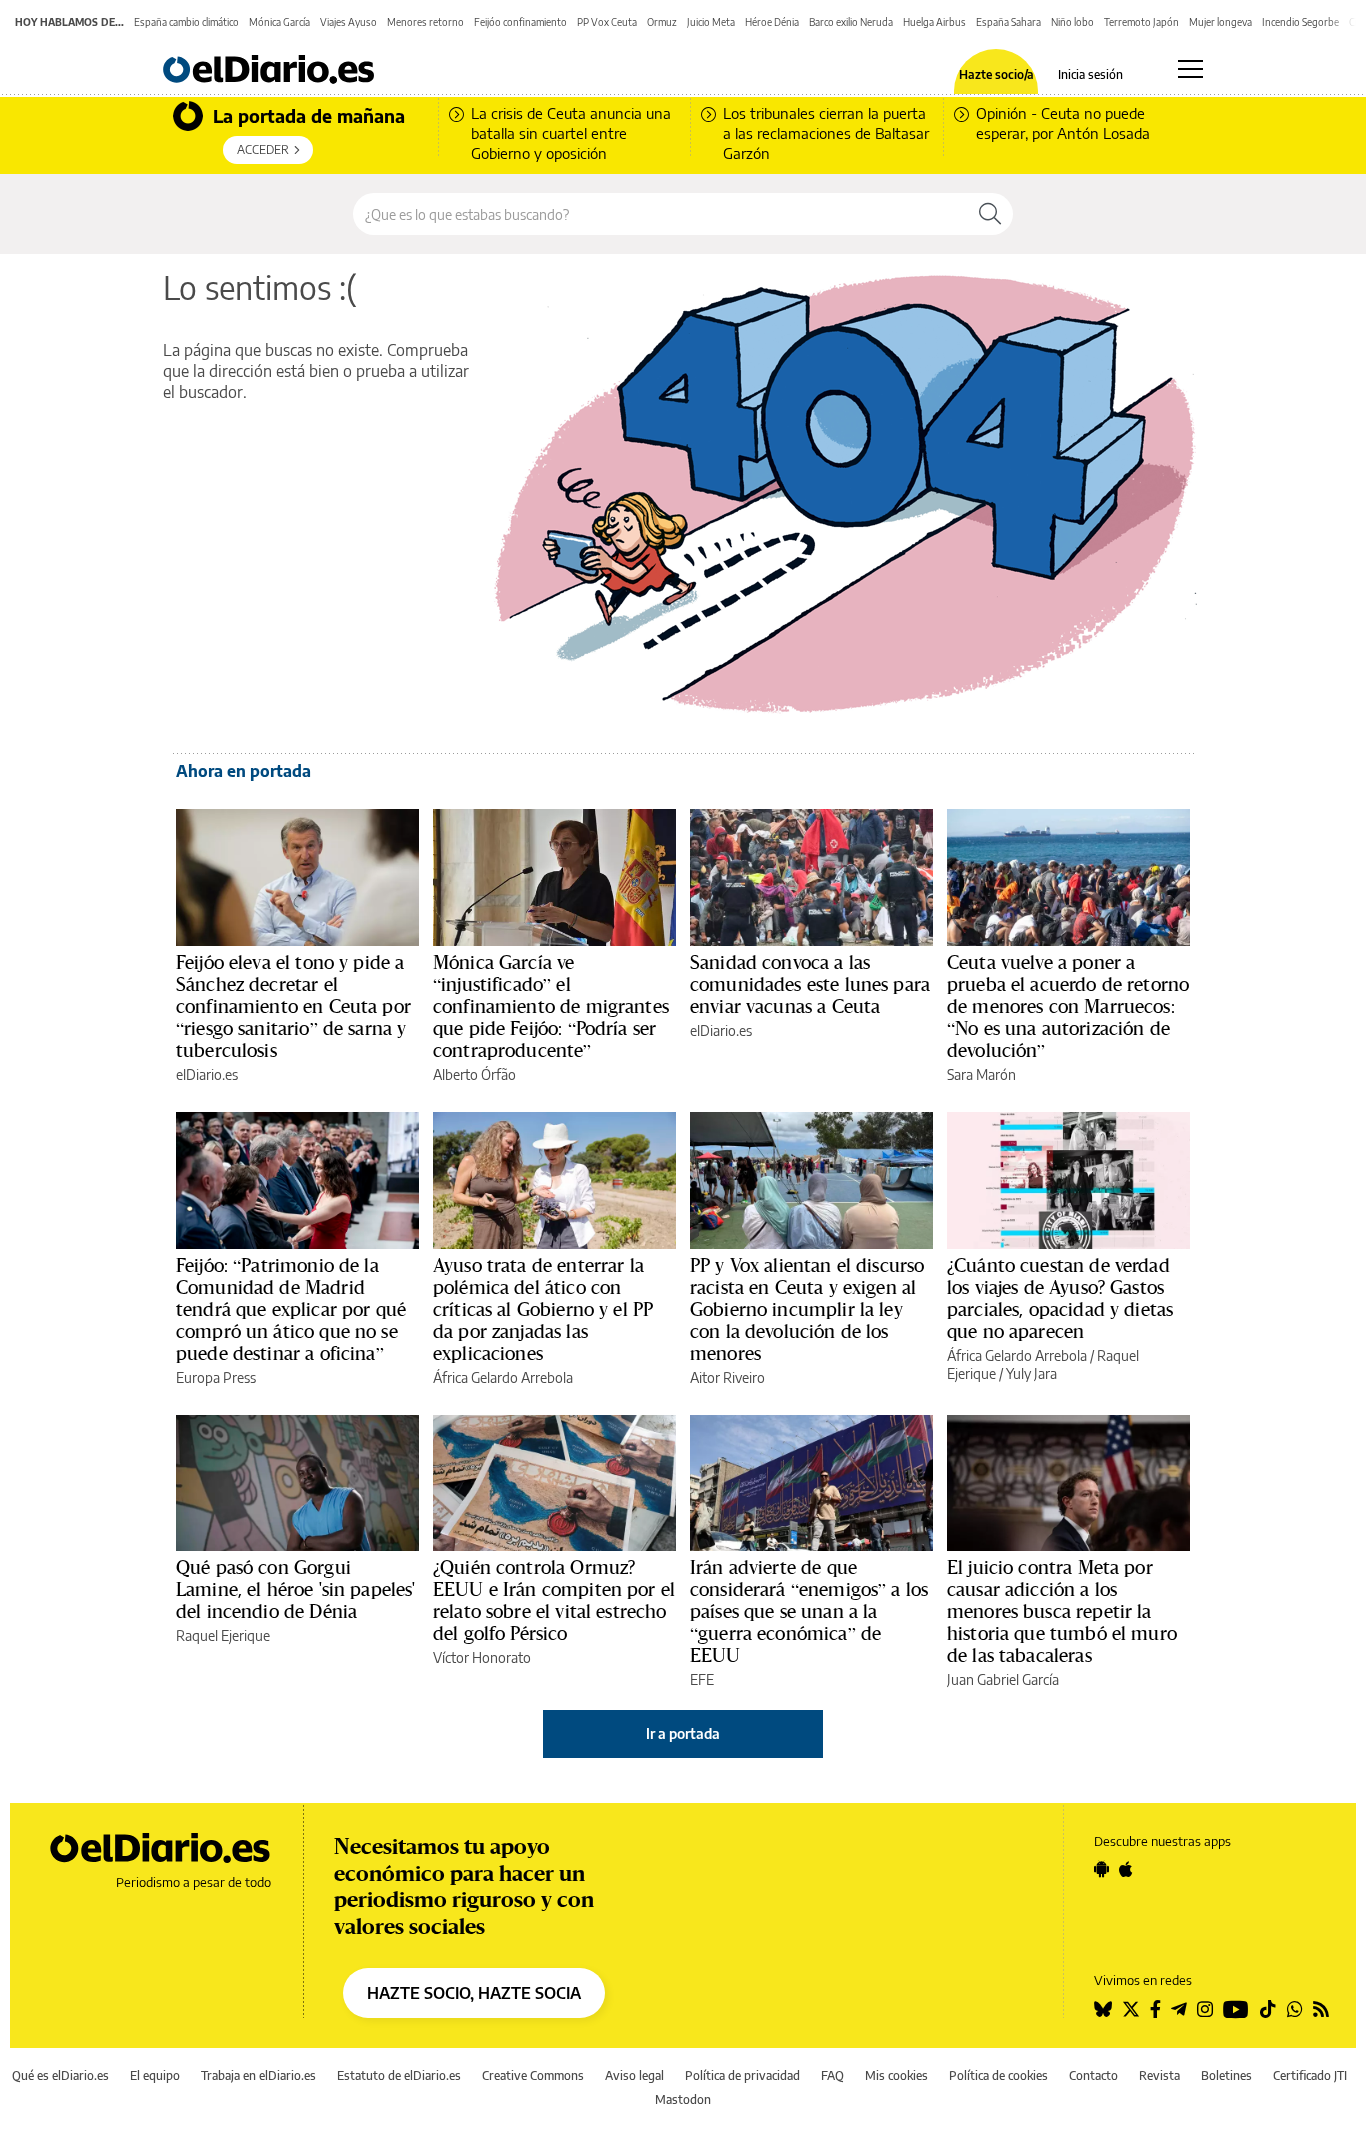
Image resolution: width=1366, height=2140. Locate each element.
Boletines (1226, 2075)
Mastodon (683, 2099)
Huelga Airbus (934, 22)
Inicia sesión (1090, 75)
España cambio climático (186, 22)
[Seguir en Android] (1101, 1869)
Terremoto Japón (1141, 22)
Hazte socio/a (996, 75)
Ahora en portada (243, 771)
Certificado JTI (1310, 2075)
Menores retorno (425, 22)
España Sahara (1008, 22)
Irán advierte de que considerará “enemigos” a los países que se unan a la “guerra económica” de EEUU (809, 1611)
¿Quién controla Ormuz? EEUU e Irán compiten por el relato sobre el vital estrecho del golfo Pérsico (554, 1600)
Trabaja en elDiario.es (258, 2075)
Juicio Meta (711, 22)
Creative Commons (533, 2075)
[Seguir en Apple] (1126, 1869)
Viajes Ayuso (348, 22)
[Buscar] (990, 214)
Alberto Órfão (474, 1074)
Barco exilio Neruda (851, 22)
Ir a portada (683, 1733)
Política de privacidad (742, 2075)
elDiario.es (207, 1074)
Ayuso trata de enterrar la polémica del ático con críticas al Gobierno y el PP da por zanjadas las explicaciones (543, 1309)
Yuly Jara (1031, 1373)
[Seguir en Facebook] (1155, 2009)
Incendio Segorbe (1300, 22)
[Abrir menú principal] (1190, 69)
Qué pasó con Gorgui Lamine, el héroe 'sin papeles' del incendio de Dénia (296, 1589)
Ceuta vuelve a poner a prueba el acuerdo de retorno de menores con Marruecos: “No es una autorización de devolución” (1068, 1006)
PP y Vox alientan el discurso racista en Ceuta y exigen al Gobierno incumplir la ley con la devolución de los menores (807, 1309)
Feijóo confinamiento (520, 22)
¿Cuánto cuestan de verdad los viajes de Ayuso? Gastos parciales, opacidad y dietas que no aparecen (1060, 1298)
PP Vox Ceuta (607, 22)
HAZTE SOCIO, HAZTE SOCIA (474, 1993)
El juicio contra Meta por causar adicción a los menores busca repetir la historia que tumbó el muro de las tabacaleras (1062, 1611)
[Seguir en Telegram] (1179, 2009)
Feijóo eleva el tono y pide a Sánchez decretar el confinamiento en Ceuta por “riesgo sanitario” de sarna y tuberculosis (293, 1006)
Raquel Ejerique (223, 1635)
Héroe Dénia (772, 22)
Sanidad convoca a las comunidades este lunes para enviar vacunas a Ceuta (810, 984)
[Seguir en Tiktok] (1268, 2009)
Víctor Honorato (482, 1657)
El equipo (155, 2075)
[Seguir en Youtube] (1236, 2009)
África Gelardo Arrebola (503, 1377)
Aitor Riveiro (727, 1377)
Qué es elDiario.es (60, 2075)
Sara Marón (981, 1074)
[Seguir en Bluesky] (1103, 2009)
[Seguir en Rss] (1321, 2009)
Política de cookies (998, 2075)
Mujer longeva (1220, 22)
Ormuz (662, 22)
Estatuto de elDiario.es (399, 2075)
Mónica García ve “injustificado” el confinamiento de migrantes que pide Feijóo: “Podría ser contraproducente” (551, 1006)
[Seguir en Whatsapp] (1295, 2009)
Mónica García (279, 22)
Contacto (1093, 2075)
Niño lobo (1072, 22)
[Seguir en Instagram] (1205, 2009)
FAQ (832, 2075)
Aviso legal (634, 2075)
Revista (1159, 2075)
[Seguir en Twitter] (1131, 2009)
